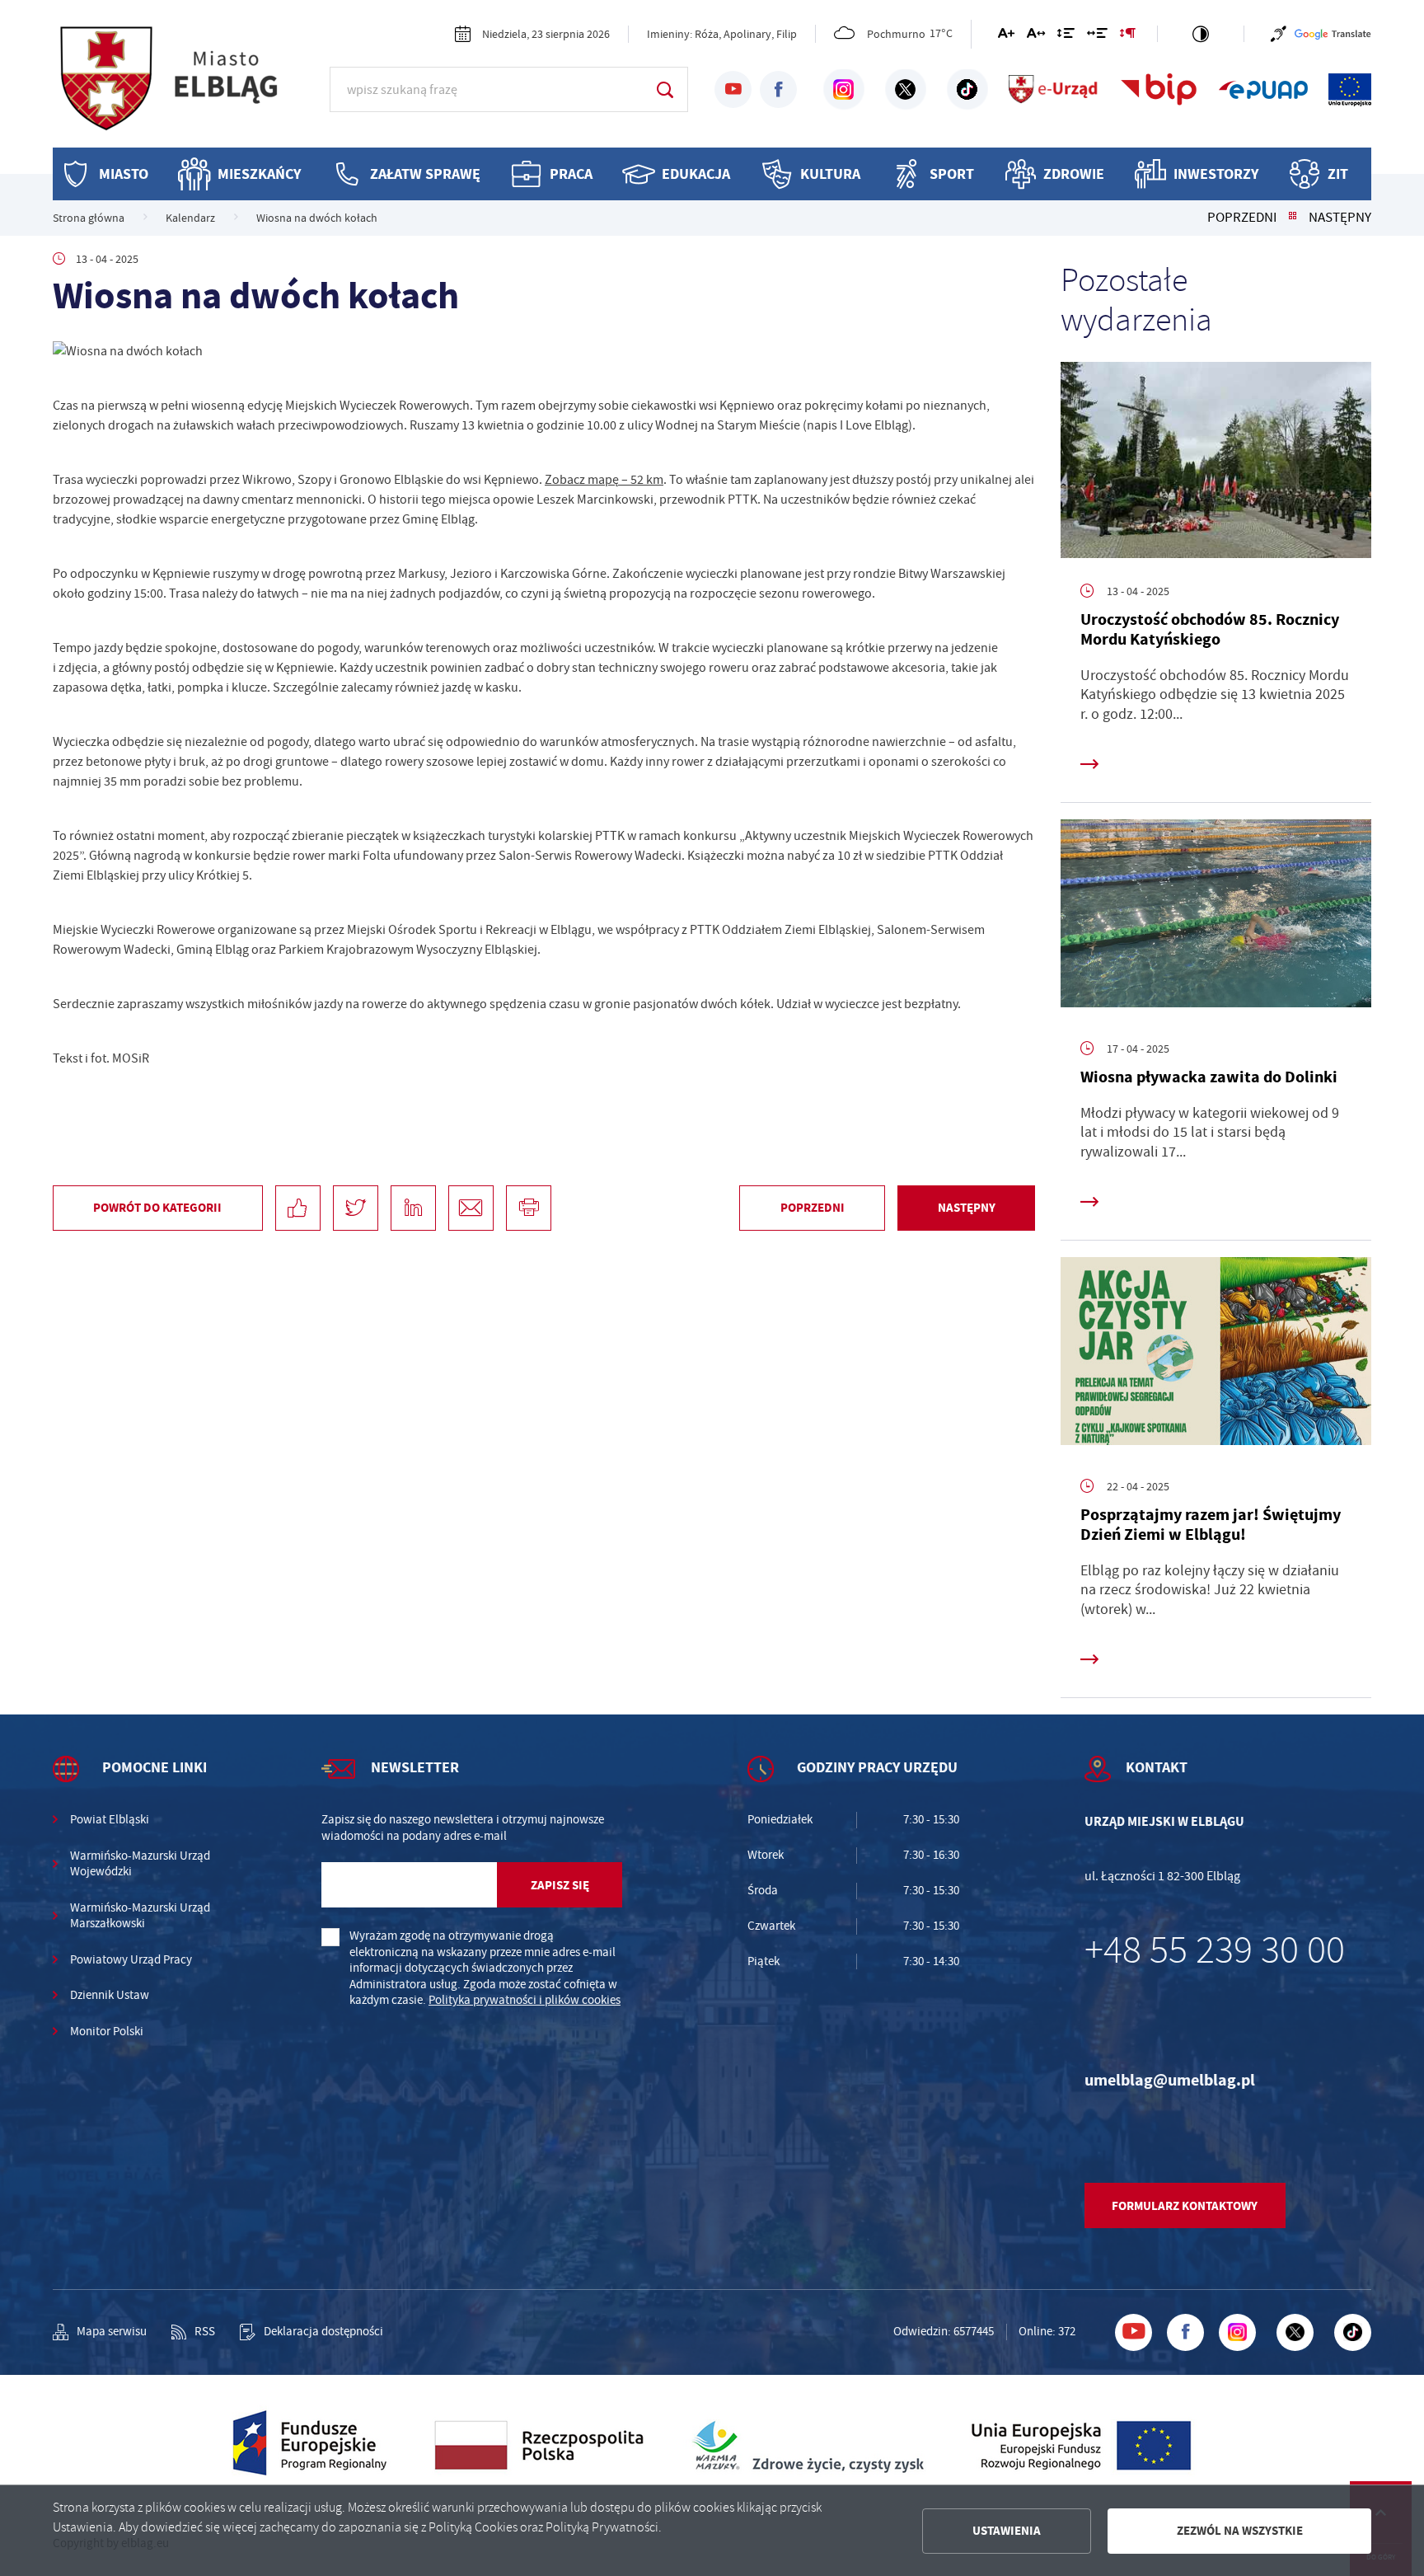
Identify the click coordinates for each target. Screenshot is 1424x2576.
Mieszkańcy (259, 174)
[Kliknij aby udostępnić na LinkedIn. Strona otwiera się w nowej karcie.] (413, 1208)
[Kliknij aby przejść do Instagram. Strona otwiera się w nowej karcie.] (844, 90)
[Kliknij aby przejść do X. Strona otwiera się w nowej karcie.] (906, 90)
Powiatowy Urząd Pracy (131, 1960)
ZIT (1338, 174)
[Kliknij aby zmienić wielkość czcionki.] (1006, 36)
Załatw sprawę (425, 174)
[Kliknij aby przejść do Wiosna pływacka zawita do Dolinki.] (1216, 917)
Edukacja (696, 174)
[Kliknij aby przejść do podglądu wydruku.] (529, 1208)
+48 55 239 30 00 (1215, 1950)
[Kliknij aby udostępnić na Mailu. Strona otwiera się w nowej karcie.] (471, 1208)
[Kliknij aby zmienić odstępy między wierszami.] (1066, 36)
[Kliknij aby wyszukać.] (665, 89)
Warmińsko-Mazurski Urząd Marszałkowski (140, 1916)
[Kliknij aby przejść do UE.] (1350, 90)
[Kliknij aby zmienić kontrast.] (1201, 34)
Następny (1340, 218)
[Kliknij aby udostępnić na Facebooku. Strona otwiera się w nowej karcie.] (298, 1208)
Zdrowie (1074, 174)
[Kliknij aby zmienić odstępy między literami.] (1036, 36)
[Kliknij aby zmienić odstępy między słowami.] (1097, 36)
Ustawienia (1007, 2531)
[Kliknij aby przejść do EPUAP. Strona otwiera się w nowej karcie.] (1263, 90)
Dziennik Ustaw (110, 1995)
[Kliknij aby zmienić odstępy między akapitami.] (1127, 36)
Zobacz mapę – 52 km (604, 480)
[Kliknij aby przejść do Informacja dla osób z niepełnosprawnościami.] (1279, 34)
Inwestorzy (1216, 174)
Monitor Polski (107, 2032)
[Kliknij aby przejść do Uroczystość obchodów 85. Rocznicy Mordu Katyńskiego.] (1216, 460)
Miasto (124, 174)
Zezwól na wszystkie (1240, 2531)
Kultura (830, 174)
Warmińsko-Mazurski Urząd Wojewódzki (140, 1864)
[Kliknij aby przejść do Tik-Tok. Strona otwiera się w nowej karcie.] (967, 90)
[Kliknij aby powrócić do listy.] (1293, 218)
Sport (952, 174)
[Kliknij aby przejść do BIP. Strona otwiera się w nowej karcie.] (1159, 90)
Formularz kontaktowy (1185, 2206)
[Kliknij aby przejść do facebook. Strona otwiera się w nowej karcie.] (778, 89)
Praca (571, 174)
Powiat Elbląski (110, 1820)
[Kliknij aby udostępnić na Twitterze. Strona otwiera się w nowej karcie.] (356, 1208)
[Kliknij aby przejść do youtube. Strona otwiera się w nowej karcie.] (733, 89)
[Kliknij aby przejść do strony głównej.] (185, 87)
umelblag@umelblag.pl (1170, 2080)
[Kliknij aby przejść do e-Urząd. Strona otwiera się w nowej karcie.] (1054, 90)
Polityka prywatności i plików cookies (525, 2000)
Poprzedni (1242, 218)
